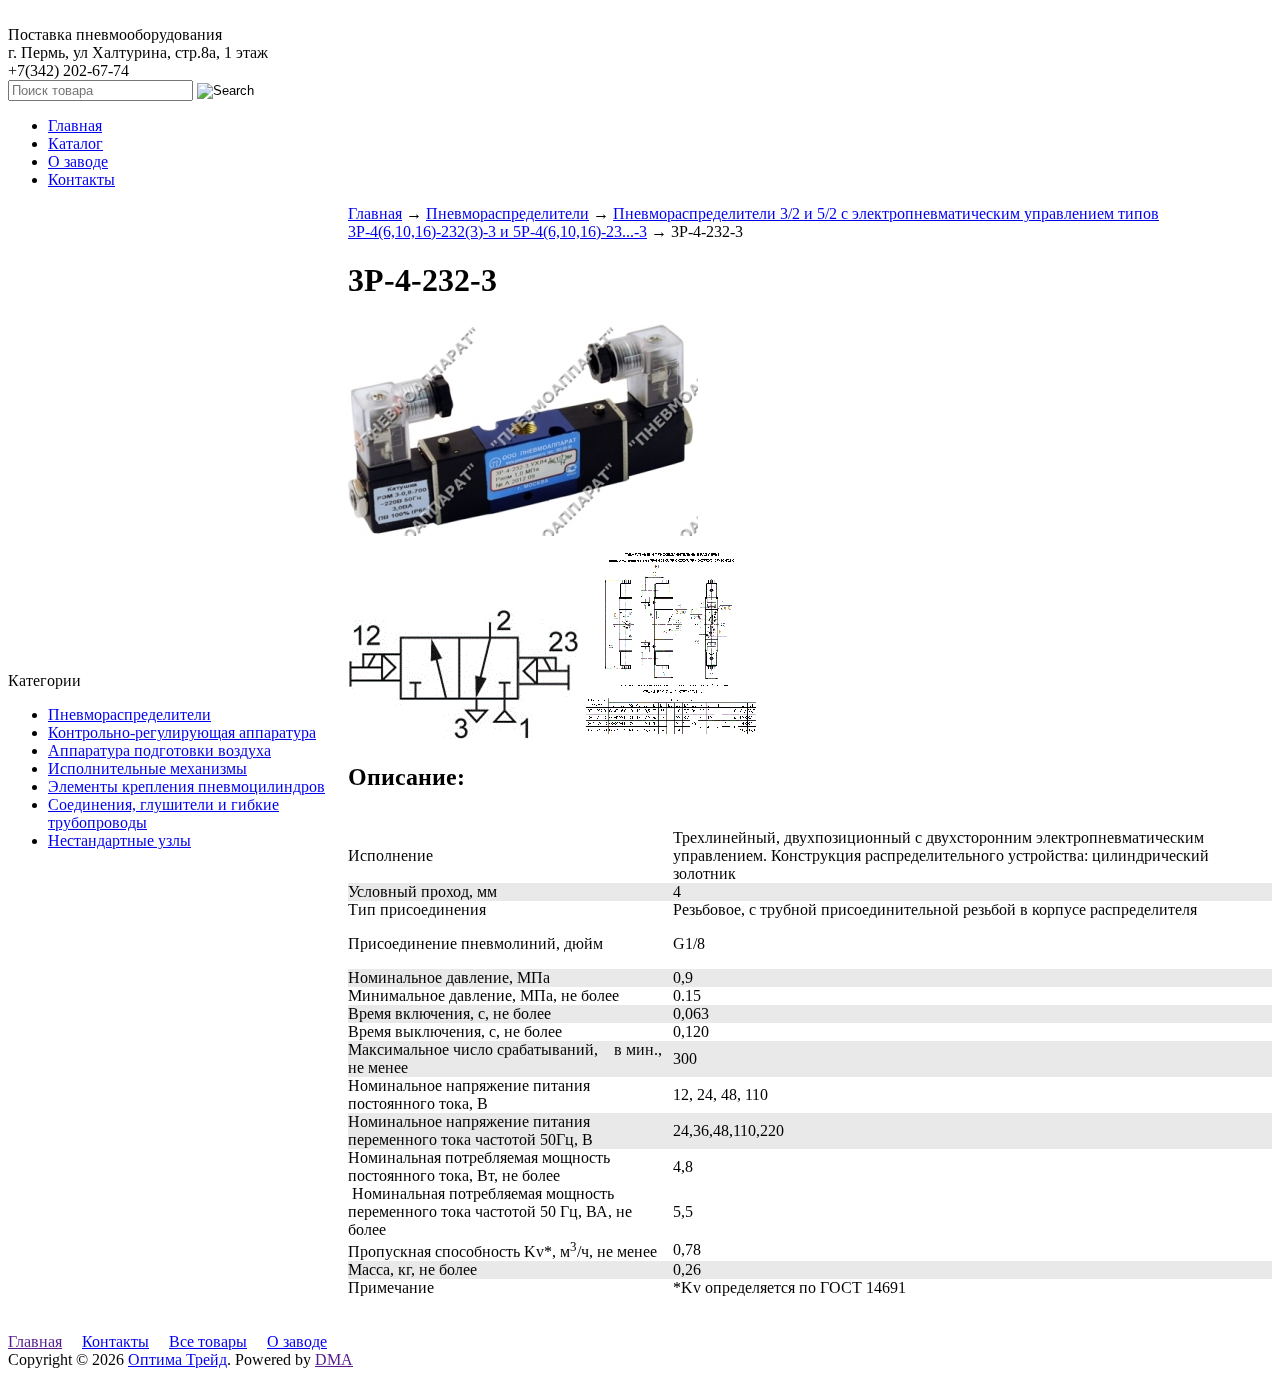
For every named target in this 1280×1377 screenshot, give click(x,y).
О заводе (297, 1341)
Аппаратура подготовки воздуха (159, 750)
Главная (375, 213)
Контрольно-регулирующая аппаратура (182, 732)
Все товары (208, 1341)
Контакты (115, 1341)
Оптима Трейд (177, 1359)
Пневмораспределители (129, 714)
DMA (334, 1359)
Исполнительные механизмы (147, 768)
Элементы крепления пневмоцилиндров (186, 786)
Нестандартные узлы (119, 840)
